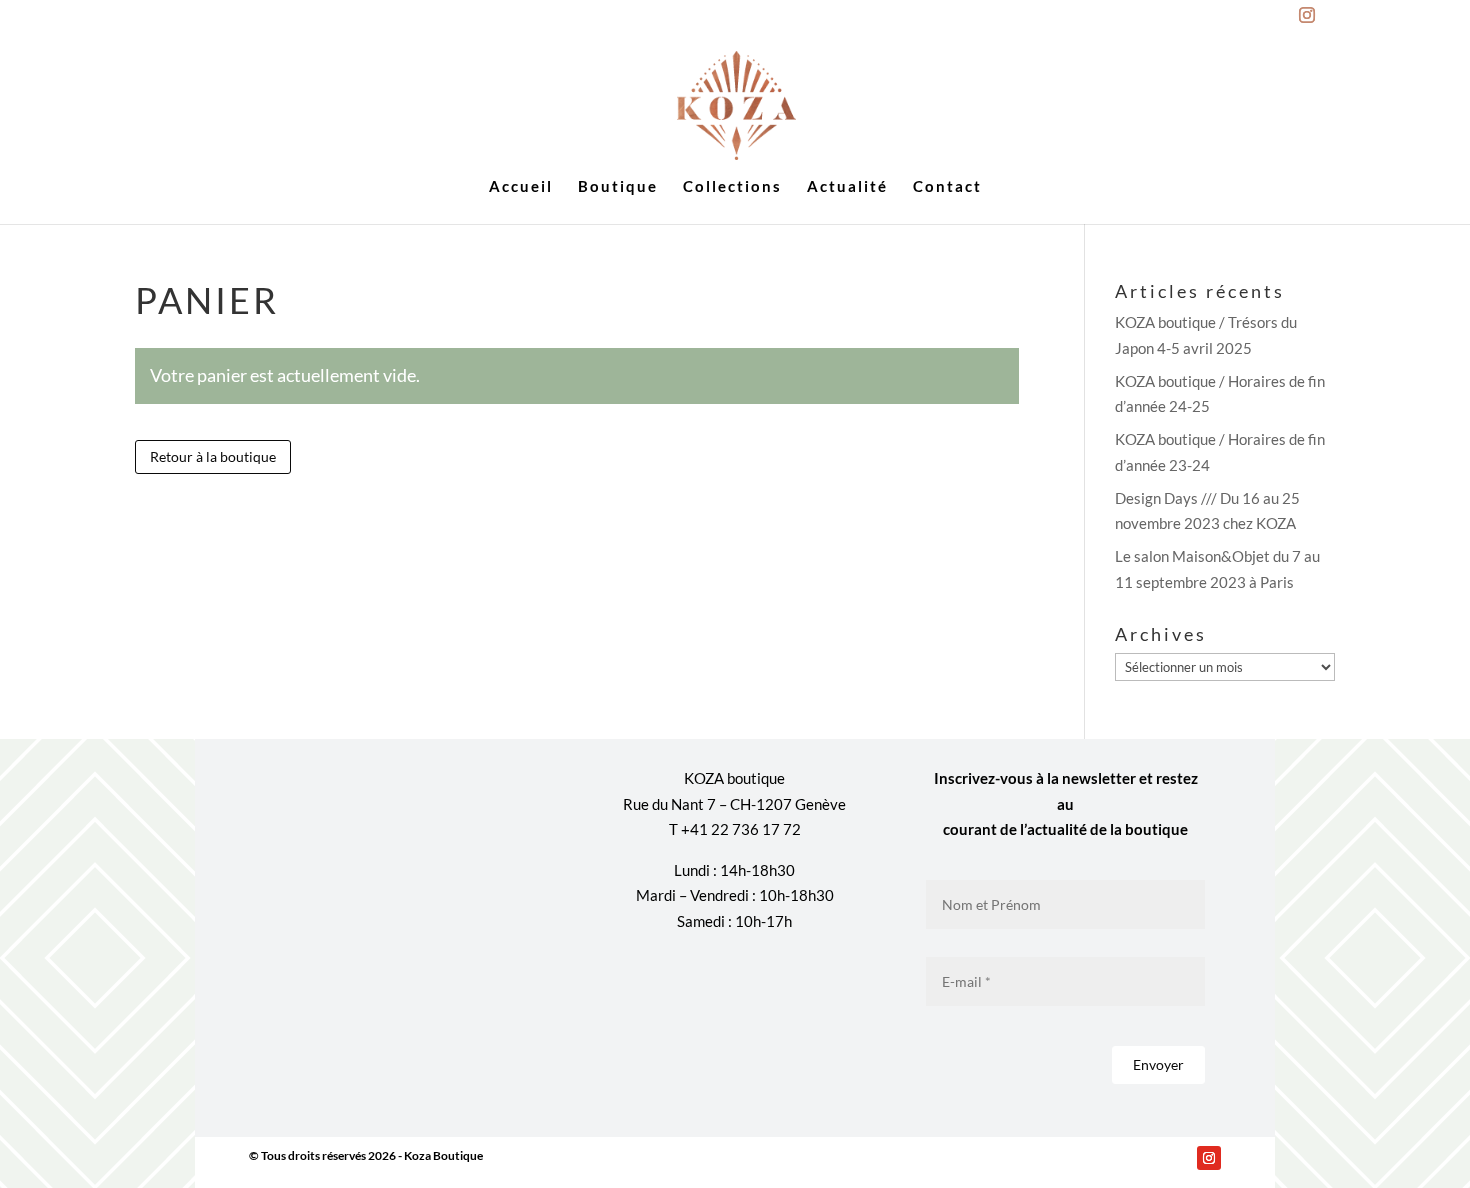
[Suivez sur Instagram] (1209, 1158)
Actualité (847, 187)
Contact (947, 187)
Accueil (521, 187)
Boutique (618, 187)
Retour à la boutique (213, 456)
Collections (732, 187)
